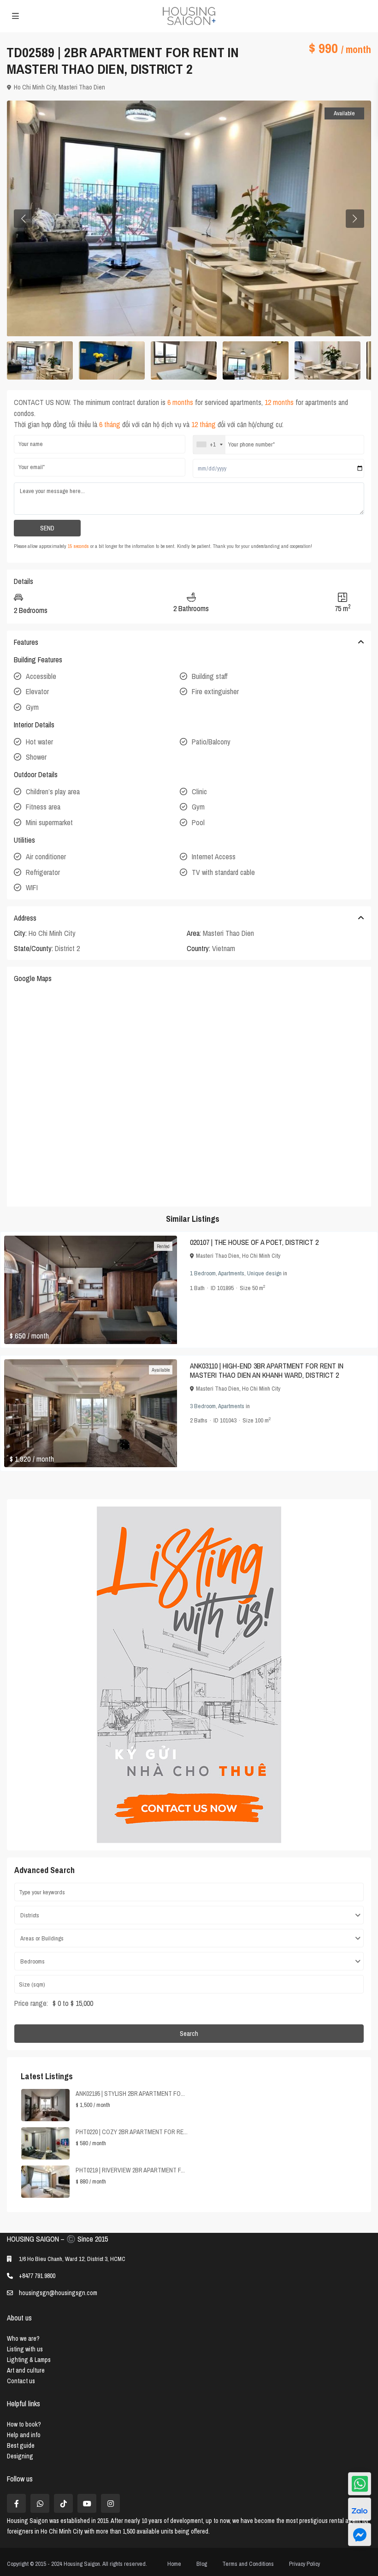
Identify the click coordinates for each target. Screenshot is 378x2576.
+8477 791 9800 (37, 2276)
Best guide (21, 2445)
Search (189, 2034)
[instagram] (110, 2503)
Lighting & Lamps (29, 2360)
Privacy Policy (304, 2564)
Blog (202, 2564)
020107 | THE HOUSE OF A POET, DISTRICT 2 (254, 1242)
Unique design (264, 1273)
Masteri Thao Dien (82, 87)
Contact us (21, 2381)
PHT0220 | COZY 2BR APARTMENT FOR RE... (132, 2132)
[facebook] (16, 2503)
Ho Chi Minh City (35, 87)
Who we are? (23, 2338)
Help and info (24, 2435)
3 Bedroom (203, 1406)
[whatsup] (40, 2503)
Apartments (231, 1273)
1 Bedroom (203, 1273)
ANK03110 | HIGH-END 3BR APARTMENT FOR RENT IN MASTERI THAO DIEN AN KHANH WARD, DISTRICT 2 (267, 1370)
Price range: (31, 2003)
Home (174, 2564)
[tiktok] (63, 2503)
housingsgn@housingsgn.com (58, 2293)
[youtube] (87, 2503)
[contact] (360, 2534)
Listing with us (25, 2349)
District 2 (67, 948)
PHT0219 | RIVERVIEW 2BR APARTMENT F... (130, 2170)
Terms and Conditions (248, 2564)
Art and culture (26, 2370)
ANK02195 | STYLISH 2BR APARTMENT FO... (130, 2094)
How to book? (24, 2424)
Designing (20, 2456)
